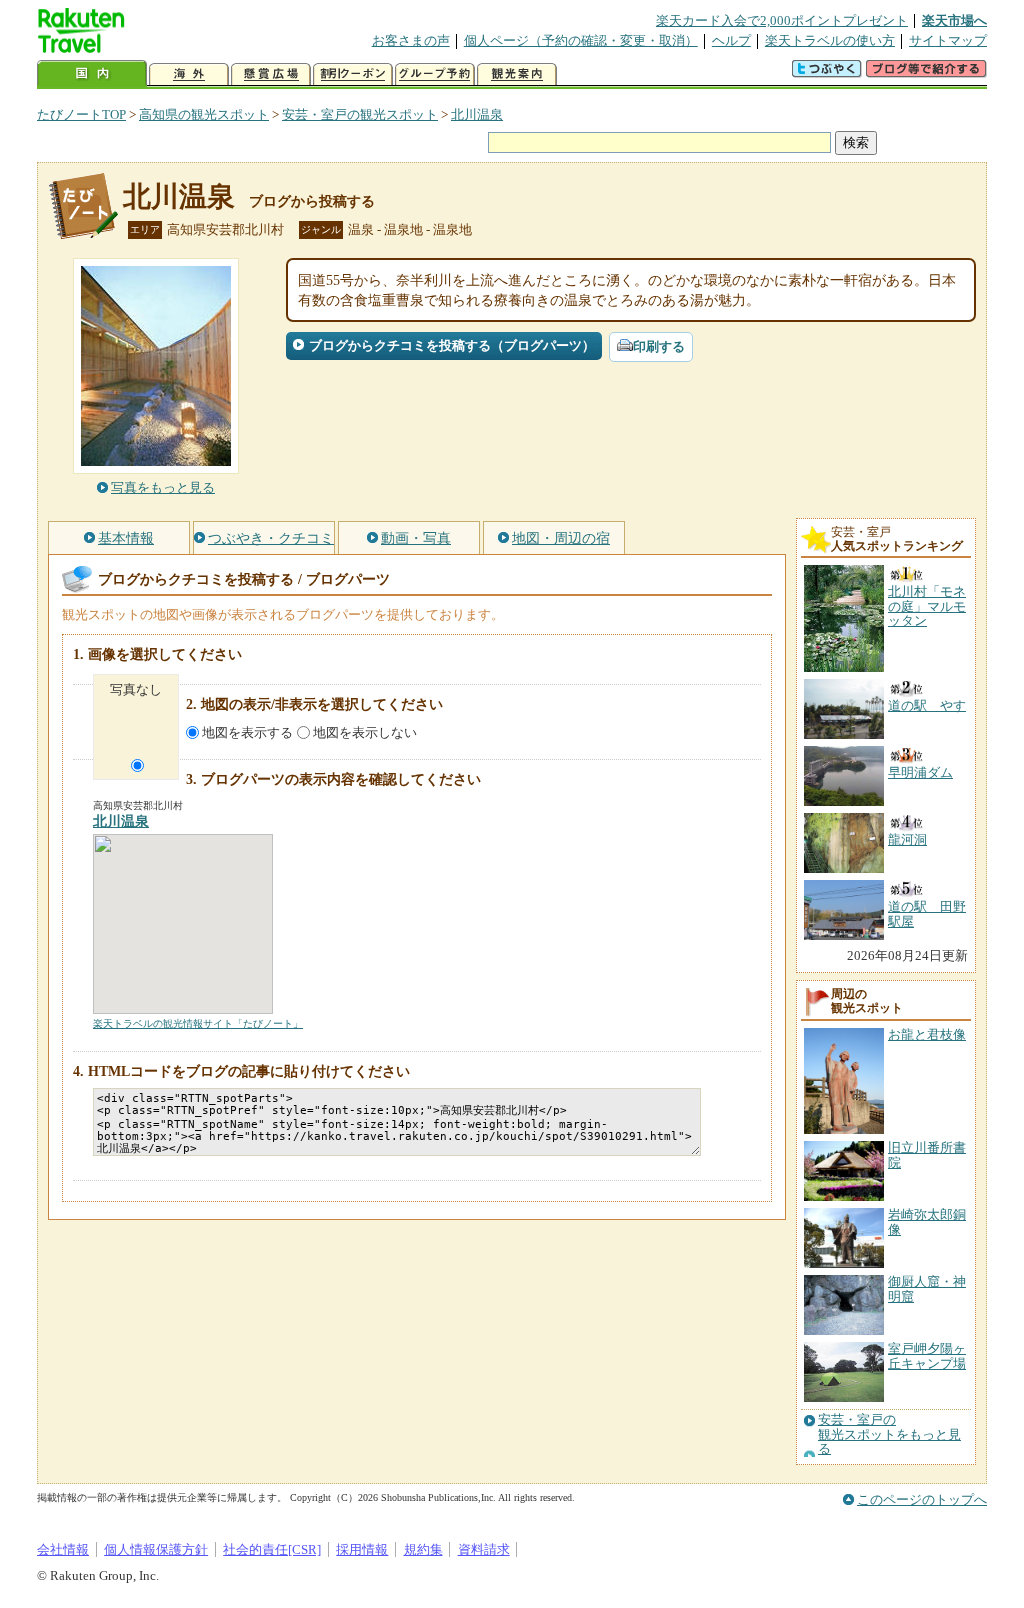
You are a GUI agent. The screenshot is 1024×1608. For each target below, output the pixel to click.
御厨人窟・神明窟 (927, 1288)
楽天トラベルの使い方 (830, 40)
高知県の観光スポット (204, 114)
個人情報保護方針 (156, 1549)
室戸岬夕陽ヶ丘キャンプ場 (927, 1355)
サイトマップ (948, 40)
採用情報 (362, 1549)
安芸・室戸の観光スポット (360, 114)
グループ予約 (435, 74)
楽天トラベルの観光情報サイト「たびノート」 (198, 1023)
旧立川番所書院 (927, 1154)
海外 (189, 74)
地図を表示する (247, 732)
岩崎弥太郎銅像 (927, 1221)
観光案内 (517, 74)
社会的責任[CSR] (272, 1549)
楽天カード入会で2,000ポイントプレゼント (782, 20)
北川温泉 (477, 114)
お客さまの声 (411, 40)
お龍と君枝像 (927, 1034)
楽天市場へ (954, 20)
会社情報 (63, 1549)
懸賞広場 (271, 74)
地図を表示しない (365, 732)
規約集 (423, 1549)
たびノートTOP (81, 114)
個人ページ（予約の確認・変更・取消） (581, 40)
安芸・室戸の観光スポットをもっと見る (889, 1434)
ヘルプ (731, 40)
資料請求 (484, 1549)
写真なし (136, 689)
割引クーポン (353, 74)
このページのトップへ (922, 1499)
